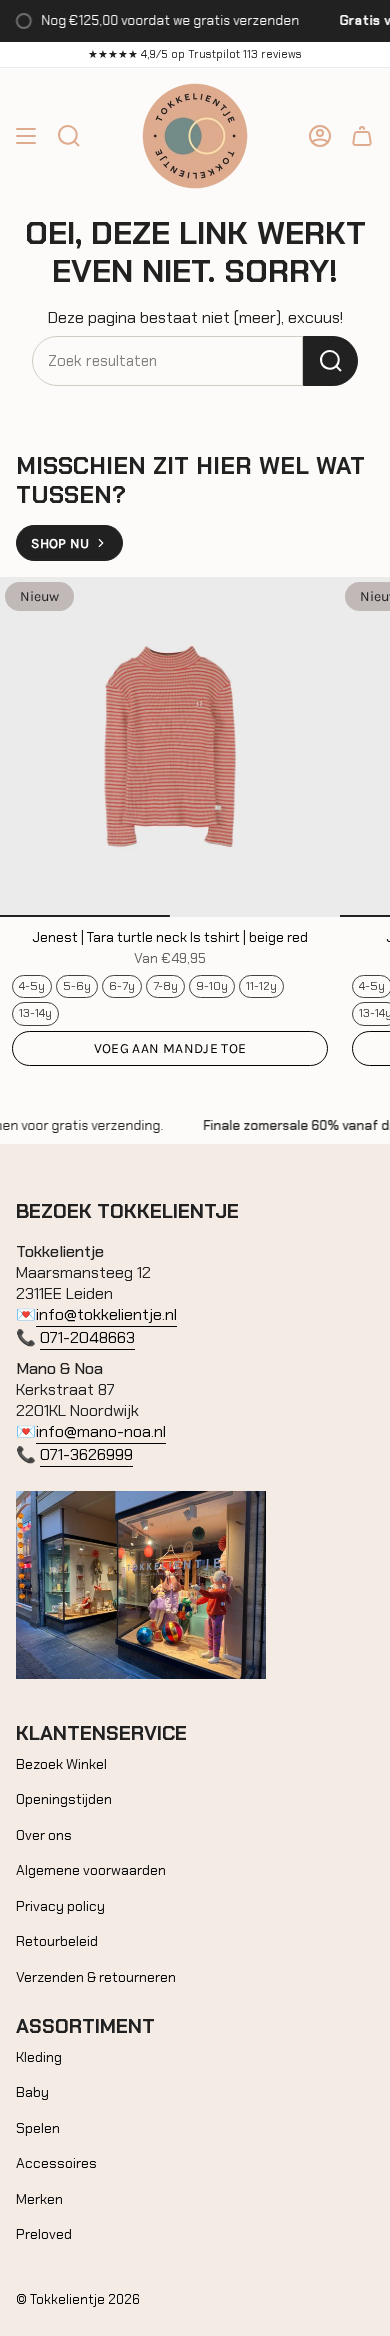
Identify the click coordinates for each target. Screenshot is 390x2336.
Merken (39, 2199)
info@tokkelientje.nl (106, 1314)
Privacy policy (60, 1906)
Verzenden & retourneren (96, 1977)
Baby (32, 2092)
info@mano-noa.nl (101, 1431)
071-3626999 (86, 1454)
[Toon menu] (26, 136)
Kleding (39, 2057)
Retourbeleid (57, 1941)
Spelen (38, 2128)
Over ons (44, 1835)
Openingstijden (64, 1799)
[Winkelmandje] (362, 136)
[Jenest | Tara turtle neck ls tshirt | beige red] (170, 747)
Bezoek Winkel (61, 1764)
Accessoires (56, 2163)
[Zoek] (330, 361)
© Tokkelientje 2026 (78, 2299)
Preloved (44, 2234)
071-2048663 (87, 1337)
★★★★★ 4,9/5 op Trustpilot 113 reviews (195, 54)
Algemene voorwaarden (91, 1870)
